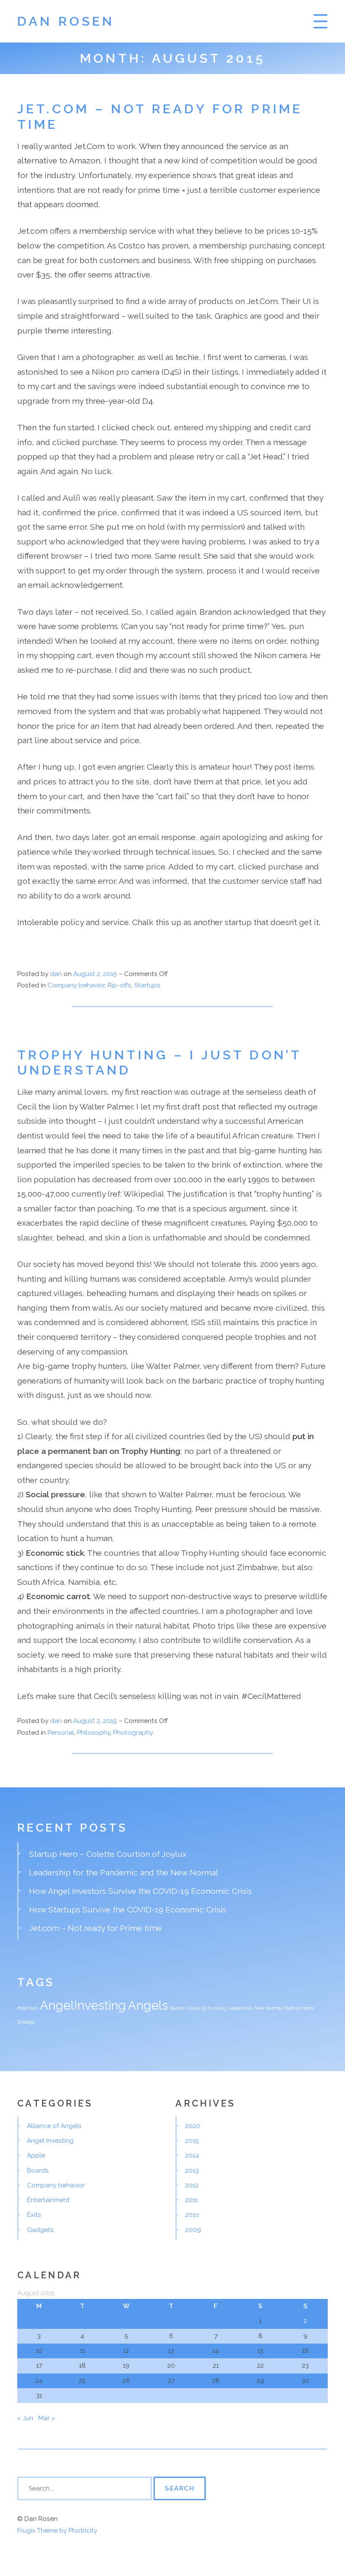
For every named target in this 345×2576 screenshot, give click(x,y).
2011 (191, 2200)
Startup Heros (299, 2008)
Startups (147, 985)
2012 (192, 2185)
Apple (36, 2155)
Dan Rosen (66, 21)
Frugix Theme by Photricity (57, 2531)
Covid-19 (196, 2008)
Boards (177, 2008)
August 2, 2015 (96, 974)
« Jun (25, 2418)
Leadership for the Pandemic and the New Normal (124, 1872)
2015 (192, 2141)
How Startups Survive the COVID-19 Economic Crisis (128, 1909)
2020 (193, 2126)
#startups (28, 2008)
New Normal (268, 2008)
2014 (192, 2155)
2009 (193, 2230)
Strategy (26, 2022)
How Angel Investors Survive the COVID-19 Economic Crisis (141, 1891)
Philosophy (94, 1733)
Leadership (240, 2008)
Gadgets (40, 2230)
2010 (192, 2215)
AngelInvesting (83, 2005)
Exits (34, 2215)
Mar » (47, 2418)
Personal (61, 1733)
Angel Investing (50, 2141)
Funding (217, 2008)
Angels (148, 2005)
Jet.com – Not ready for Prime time (95, 1928)
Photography (133, 1733)
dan (56, 974)
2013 (192, 2171)
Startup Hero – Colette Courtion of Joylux (108, 1854)
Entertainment (48, 2200)
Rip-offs (119, 985)
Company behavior (76, 985)
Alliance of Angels (54, 2126)
